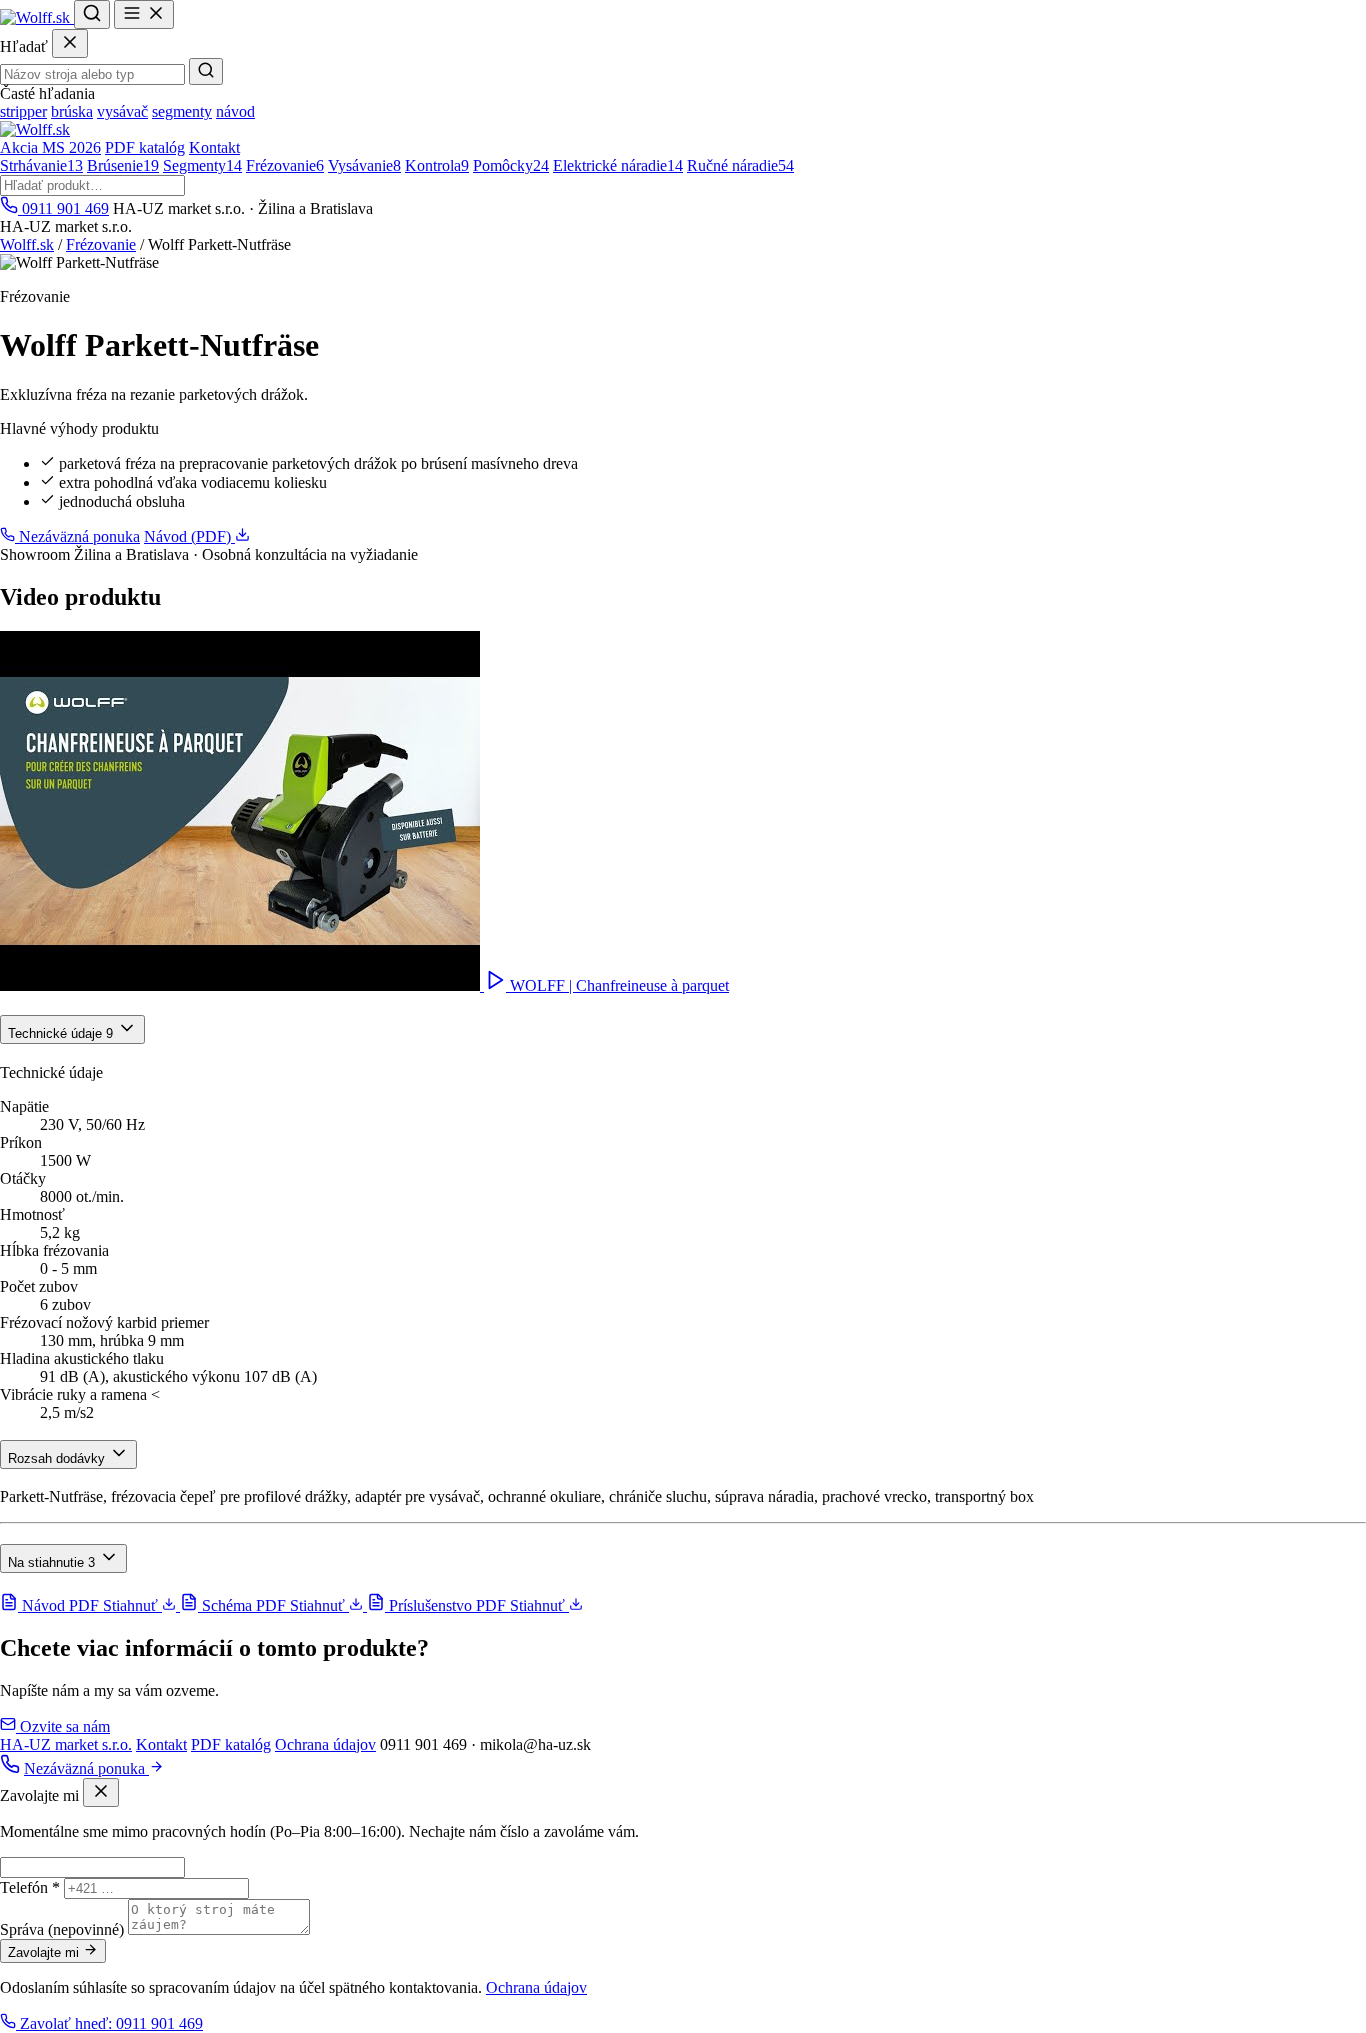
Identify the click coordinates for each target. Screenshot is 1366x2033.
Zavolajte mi (45, 1952)
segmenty (182, 111)
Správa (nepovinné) (62, 1929)
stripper (23, 111)
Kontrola (437, 165)
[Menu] (144, 14)
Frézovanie (285, 165)
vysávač (122, 111)
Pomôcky (511, 165)
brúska (72, 111)
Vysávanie (364, 165)
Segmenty (202, 165)
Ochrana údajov (325, 1744)
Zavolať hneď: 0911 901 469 (109, 2023)
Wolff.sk (27, 244)
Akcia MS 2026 (50, 147)
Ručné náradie (740, 165)
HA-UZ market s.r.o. (66, 1744)
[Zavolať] (10, 1768)
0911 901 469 (63, 208)
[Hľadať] (92, 14)
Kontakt (214, 147)
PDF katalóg (145, 147)
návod (235, 111)
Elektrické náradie (618, 165)
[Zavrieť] (70, 43)
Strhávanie (41, 165)
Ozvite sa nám (63, 1726)
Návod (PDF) (189, 536)
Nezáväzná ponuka (77, 536)
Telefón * (30, 1887)
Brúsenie (123, 165)
